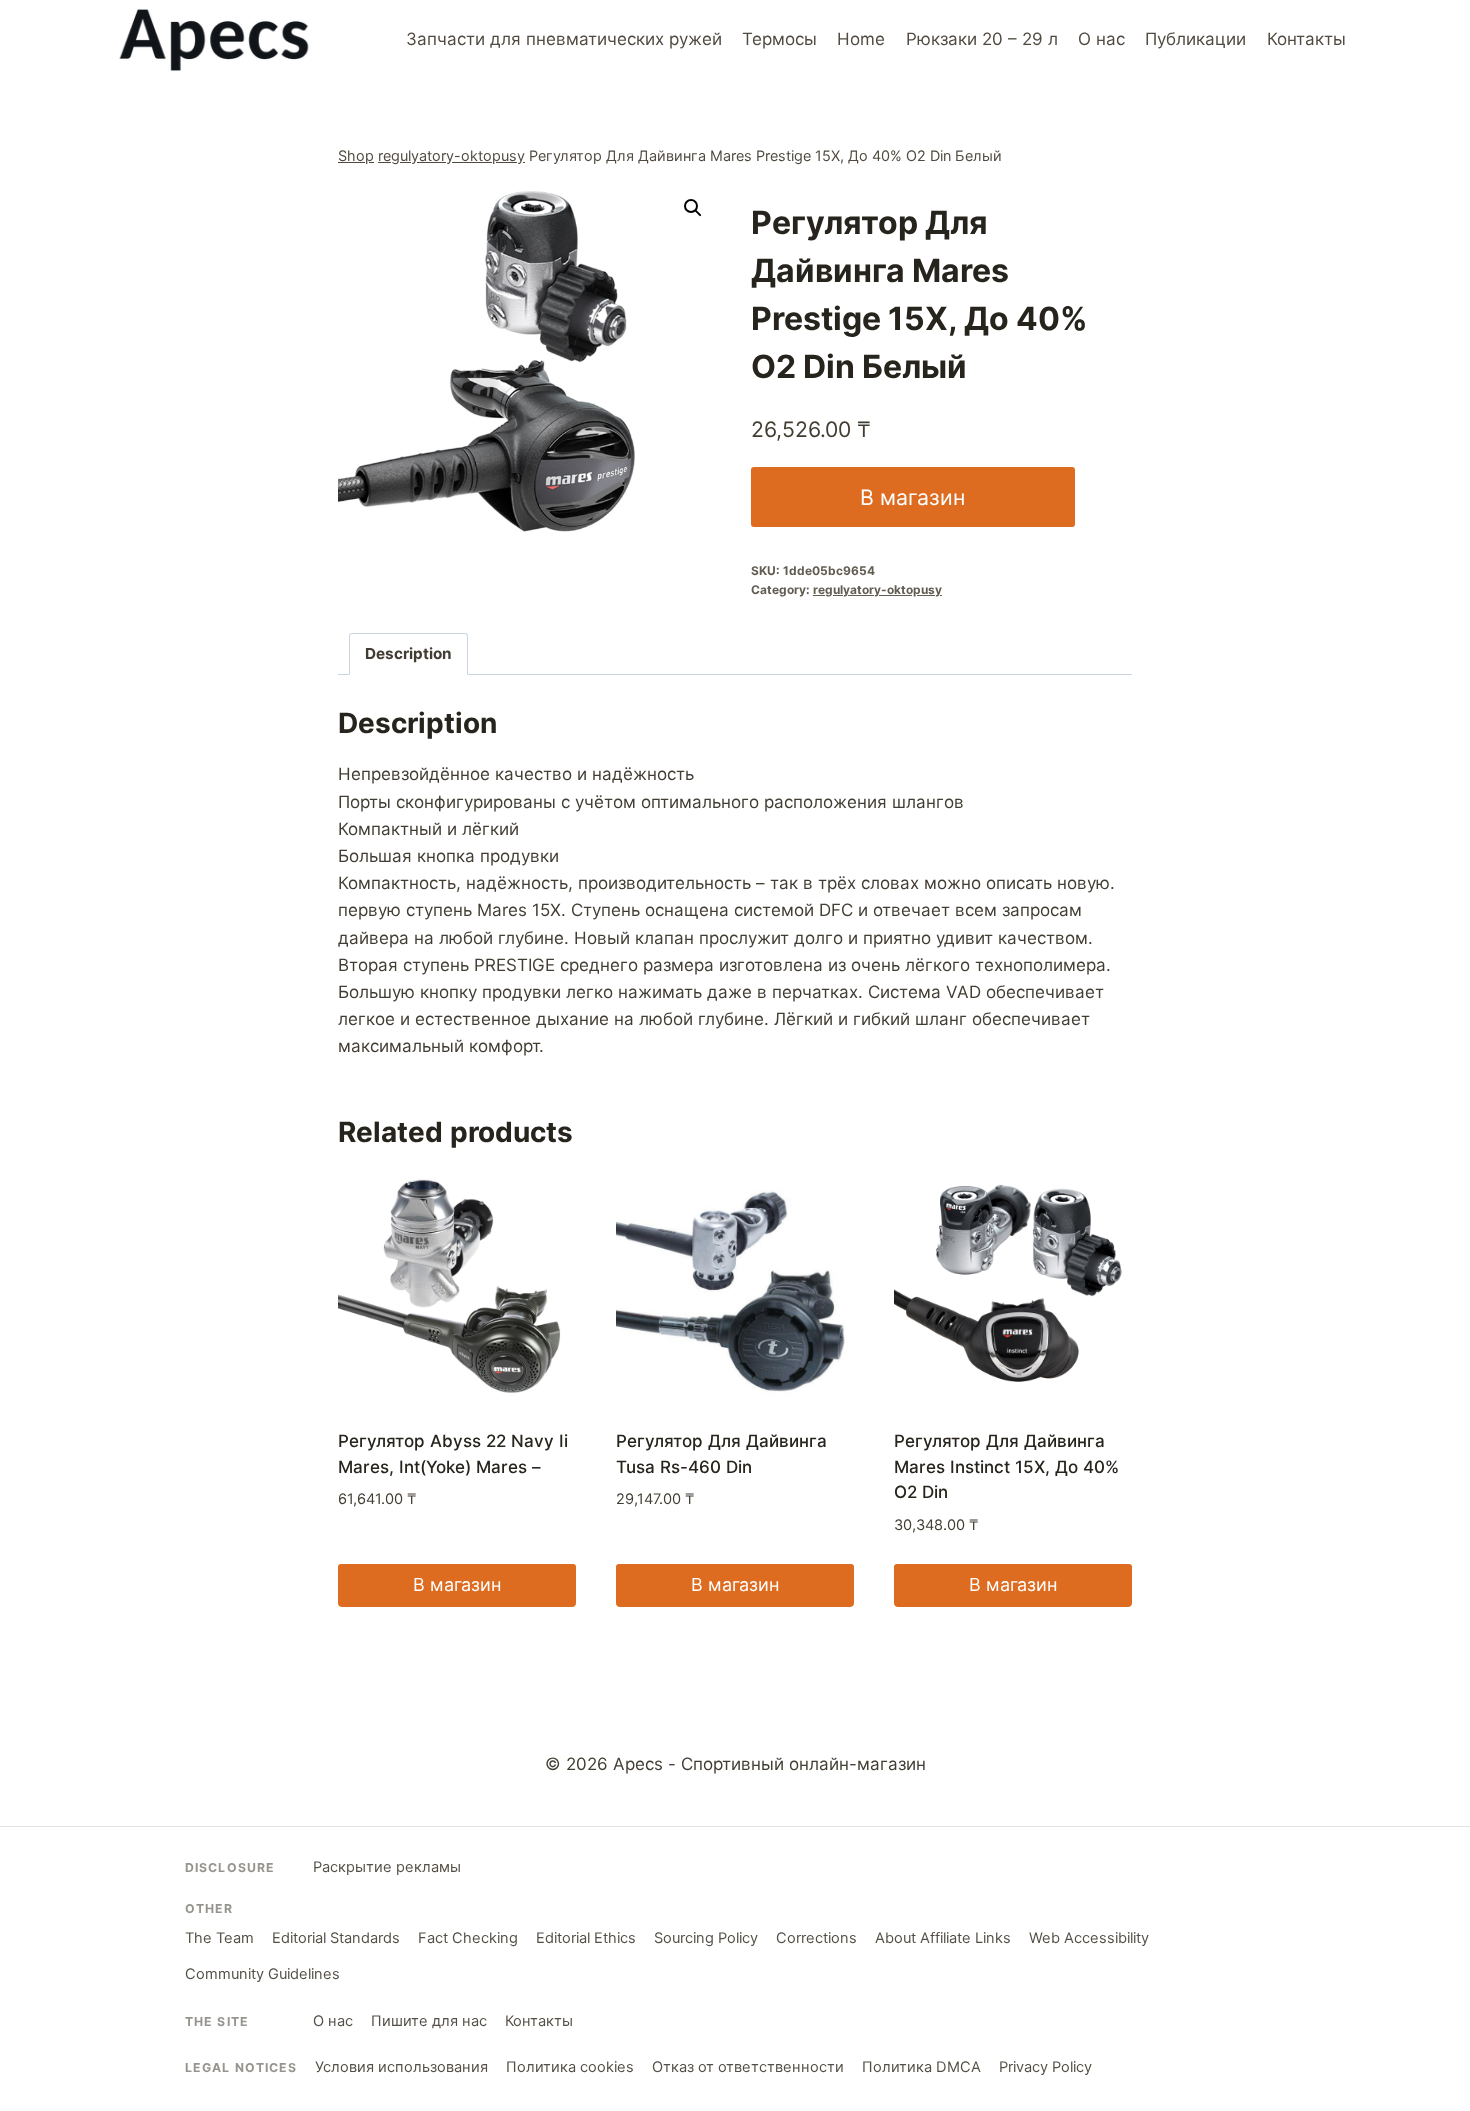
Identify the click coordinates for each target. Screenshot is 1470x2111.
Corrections (816, 1938)
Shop (356, 155)
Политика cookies (570, 2067)
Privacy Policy (1045, 2067)
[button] (693, 208)
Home (861, 39)
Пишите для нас (429, 2021)
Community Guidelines (262, 1974)
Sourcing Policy (706, 1938)
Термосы (779, 39)
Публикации (1195, 39)
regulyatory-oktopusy (451, 155)
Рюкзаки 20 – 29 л (982, 39)
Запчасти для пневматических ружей (564, 39)
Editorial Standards (336, 1938)
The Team (219, 1938)
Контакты (1306, 39)
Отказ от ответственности (748, 2067)
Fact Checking (468, 1938)
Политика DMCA (921, 2067)
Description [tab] (408, 653)
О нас (1101, 39)
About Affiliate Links (943, 1938)
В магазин (912, 497)
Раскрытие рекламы (387, 1867)
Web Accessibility (1089, 1938)
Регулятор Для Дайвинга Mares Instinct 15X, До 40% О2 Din (1006, 1466)
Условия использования (401, 2067)
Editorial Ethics (586, 1938)
